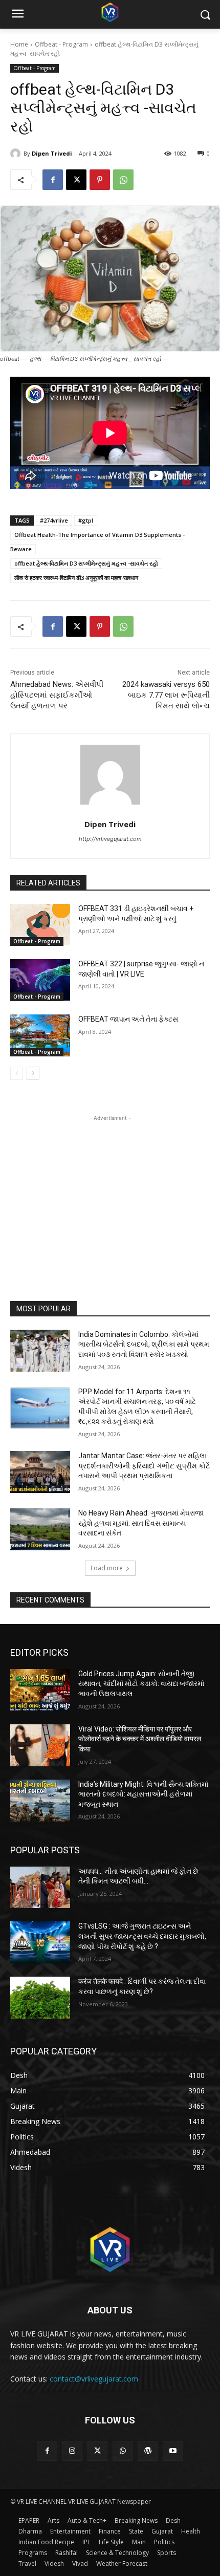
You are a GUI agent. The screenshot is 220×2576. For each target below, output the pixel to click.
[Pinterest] (100, 180)
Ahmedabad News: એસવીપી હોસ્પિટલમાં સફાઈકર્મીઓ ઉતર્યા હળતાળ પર (57, 695)
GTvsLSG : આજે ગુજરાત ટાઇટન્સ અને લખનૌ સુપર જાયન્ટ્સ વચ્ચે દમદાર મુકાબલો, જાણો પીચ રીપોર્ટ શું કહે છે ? (142, 1936)
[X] (76, 180)
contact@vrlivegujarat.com (94, 2379)
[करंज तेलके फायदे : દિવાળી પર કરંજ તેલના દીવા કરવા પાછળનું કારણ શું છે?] (40, 1998)
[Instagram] (72, 2451)
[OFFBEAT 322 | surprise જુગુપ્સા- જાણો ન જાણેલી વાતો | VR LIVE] (40, 980)
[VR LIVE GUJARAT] (110, 12)
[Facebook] (53, 180)
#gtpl (86, 520)
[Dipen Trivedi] (17, 154)
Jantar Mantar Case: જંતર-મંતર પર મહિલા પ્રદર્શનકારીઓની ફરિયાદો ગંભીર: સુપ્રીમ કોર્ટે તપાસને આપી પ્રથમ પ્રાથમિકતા (144, 1466)
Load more (107, 1568)
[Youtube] (173, 2451)
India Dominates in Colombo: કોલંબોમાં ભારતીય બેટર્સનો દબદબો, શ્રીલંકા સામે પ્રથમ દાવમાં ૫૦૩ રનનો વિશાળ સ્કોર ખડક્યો (144, 1344)
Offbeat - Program (61, 44)
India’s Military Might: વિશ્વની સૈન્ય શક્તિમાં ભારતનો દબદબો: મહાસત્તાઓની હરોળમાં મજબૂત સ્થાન (143, 1794)
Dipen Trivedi (52, 153)
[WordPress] (148, 2451)
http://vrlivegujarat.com (110, 839)
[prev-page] (17, 1073)
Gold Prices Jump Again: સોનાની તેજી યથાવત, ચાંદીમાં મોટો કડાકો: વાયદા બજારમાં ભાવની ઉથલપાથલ (141, 1684)
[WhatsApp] (123, 180)
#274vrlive (54, 520)
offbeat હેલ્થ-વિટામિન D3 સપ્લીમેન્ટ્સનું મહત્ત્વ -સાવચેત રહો (86, 563)
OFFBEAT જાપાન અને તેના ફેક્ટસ (128, 1019)
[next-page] (33, 1073)
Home (19, 44)
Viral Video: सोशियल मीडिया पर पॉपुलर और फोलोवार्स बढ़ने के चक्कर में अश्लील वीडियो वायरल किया (140, 1739)
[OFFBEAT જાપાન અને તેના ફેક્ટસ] (40, 1035)
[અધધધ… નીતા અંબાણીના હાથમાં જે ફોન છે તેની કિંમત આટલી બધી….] (40, 1888)
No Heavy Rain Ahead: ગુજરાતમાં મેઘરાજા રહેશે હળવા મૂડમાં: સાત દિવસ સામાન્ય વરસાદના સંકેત (141, 1523)
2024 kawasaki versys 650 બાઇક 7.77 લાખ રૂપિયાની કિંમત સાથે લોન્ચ (166, 695)
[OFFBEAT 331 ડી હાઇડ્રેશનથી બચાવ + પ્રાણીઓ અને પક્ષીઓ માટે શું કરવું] (40, 925)
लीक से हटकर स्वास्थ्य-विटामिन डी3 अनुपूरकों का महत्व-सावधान (76, 578)
